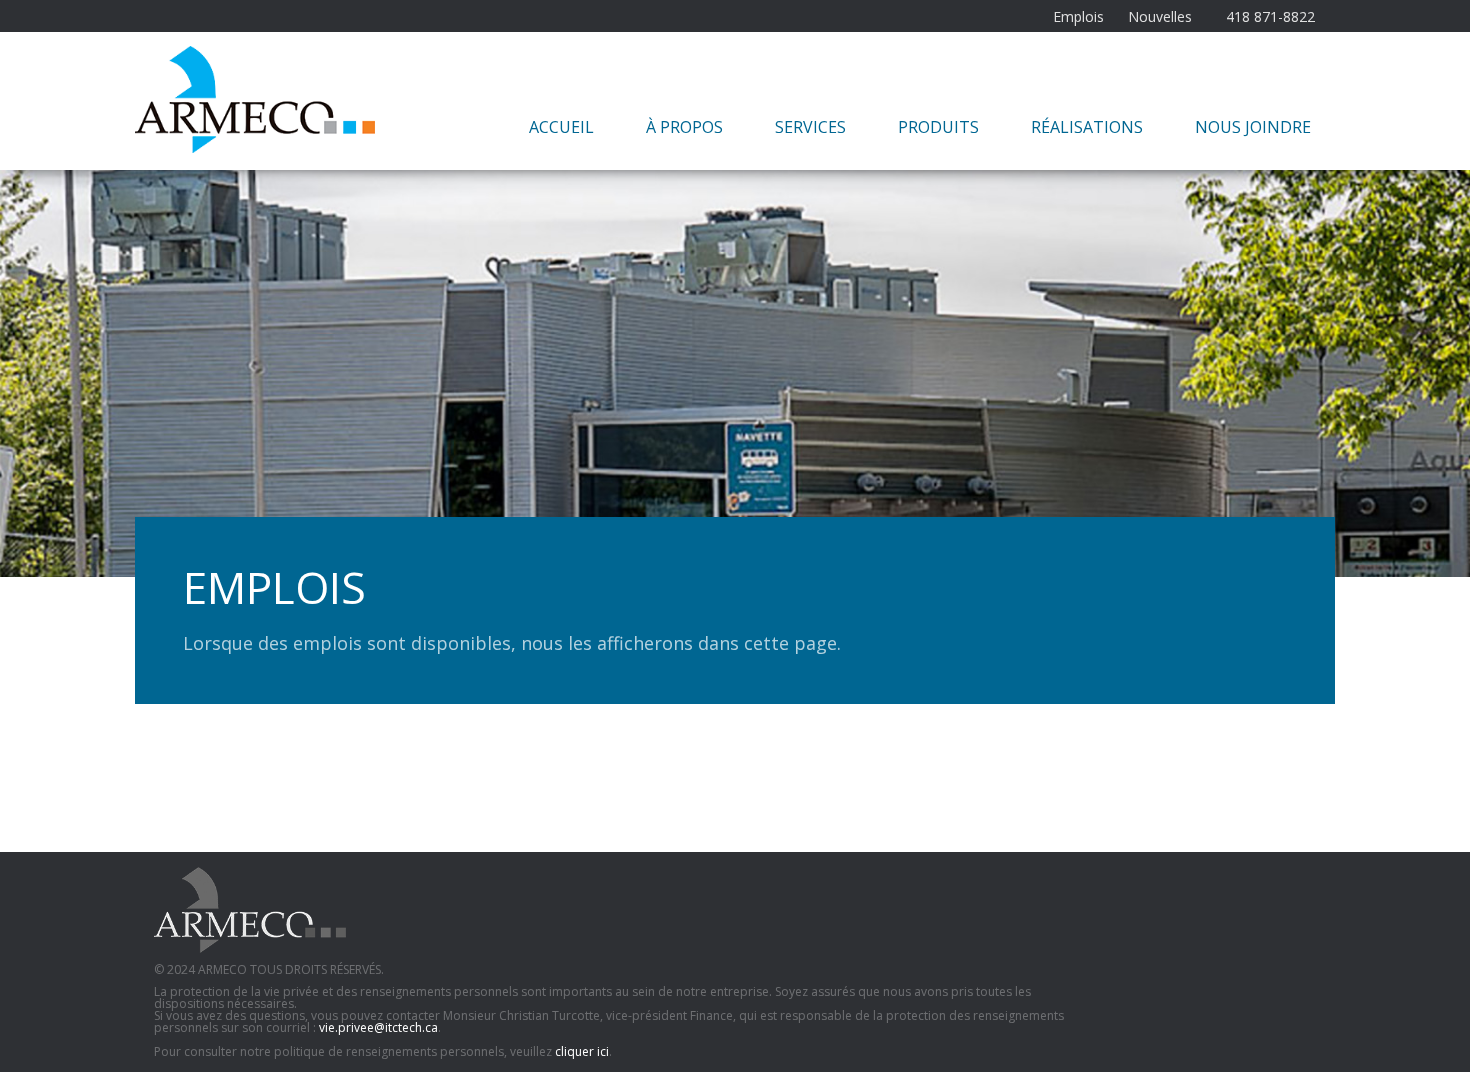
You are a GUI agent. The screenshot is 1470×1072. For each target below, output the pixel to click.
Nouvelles (1160, 17)
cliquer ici (582, 1051)
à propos (684, 127)
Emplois (1078, 17)
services (810, 127)
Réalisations (1087, 127)
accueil (561, 127)
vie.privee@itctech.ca (378, 1027)
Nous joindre (1253, 127)
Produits (938, 127)
